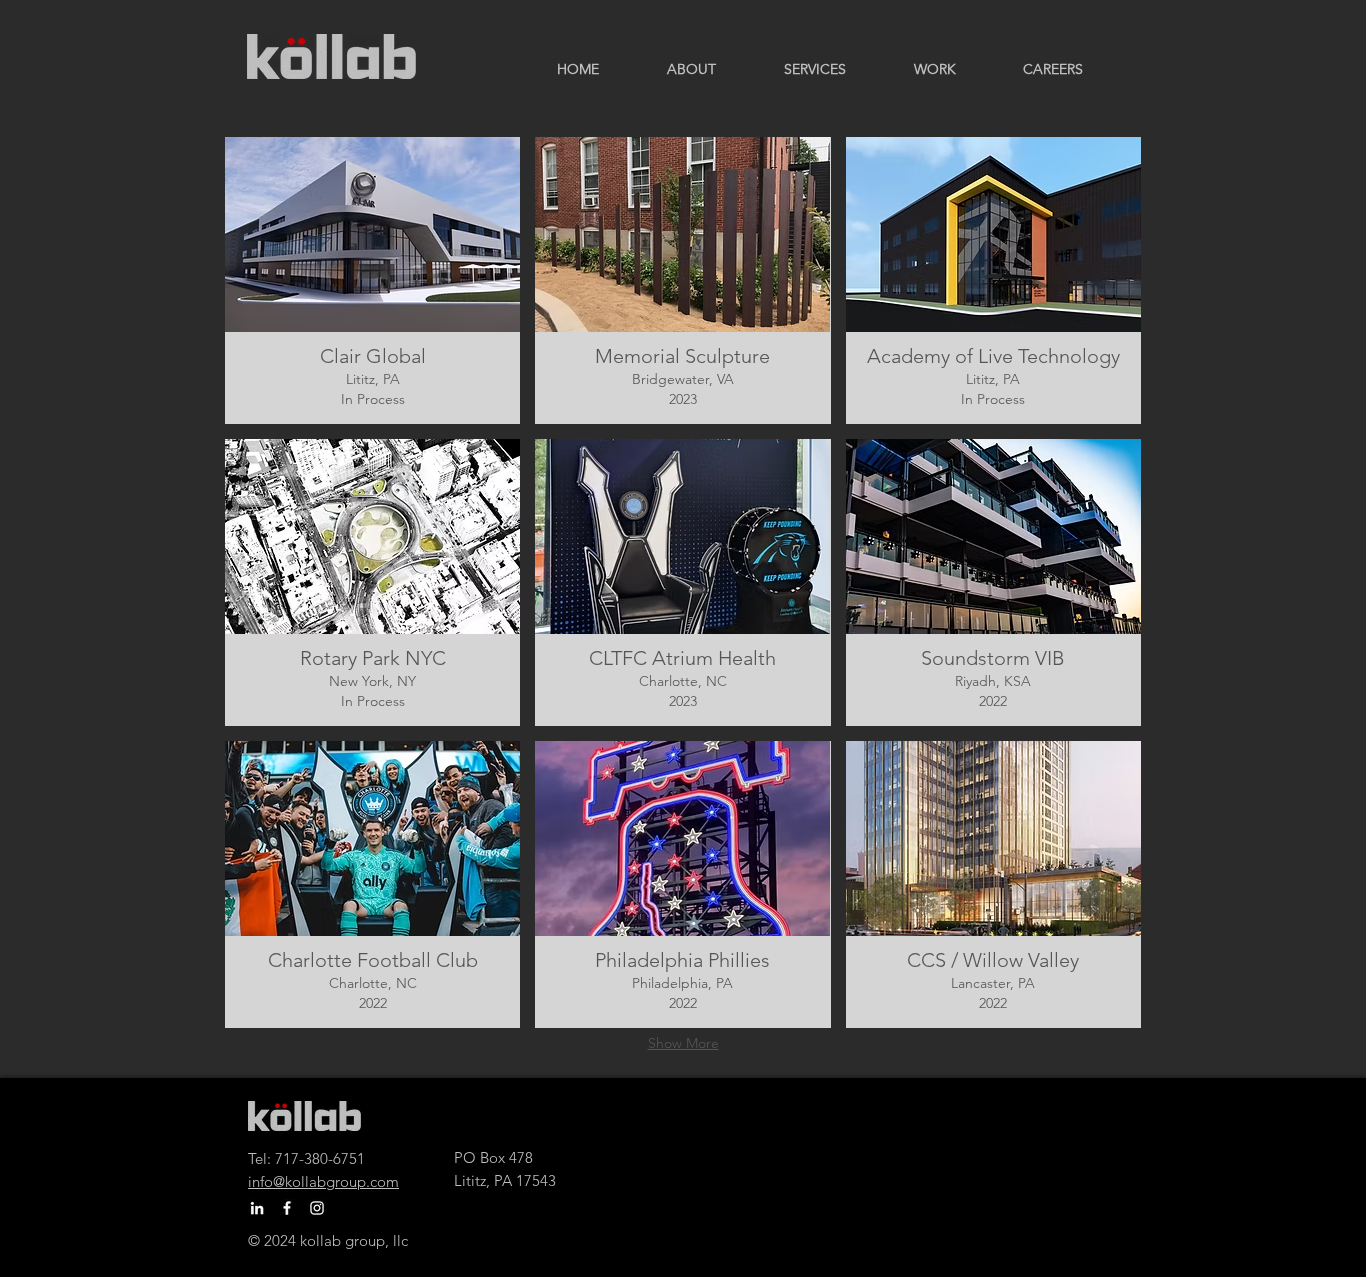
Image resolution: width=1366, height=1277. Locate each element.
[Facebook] (287, 1208)
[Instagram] (317, 1208)
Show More (683, 1043)
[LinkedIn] (257, 1208)
